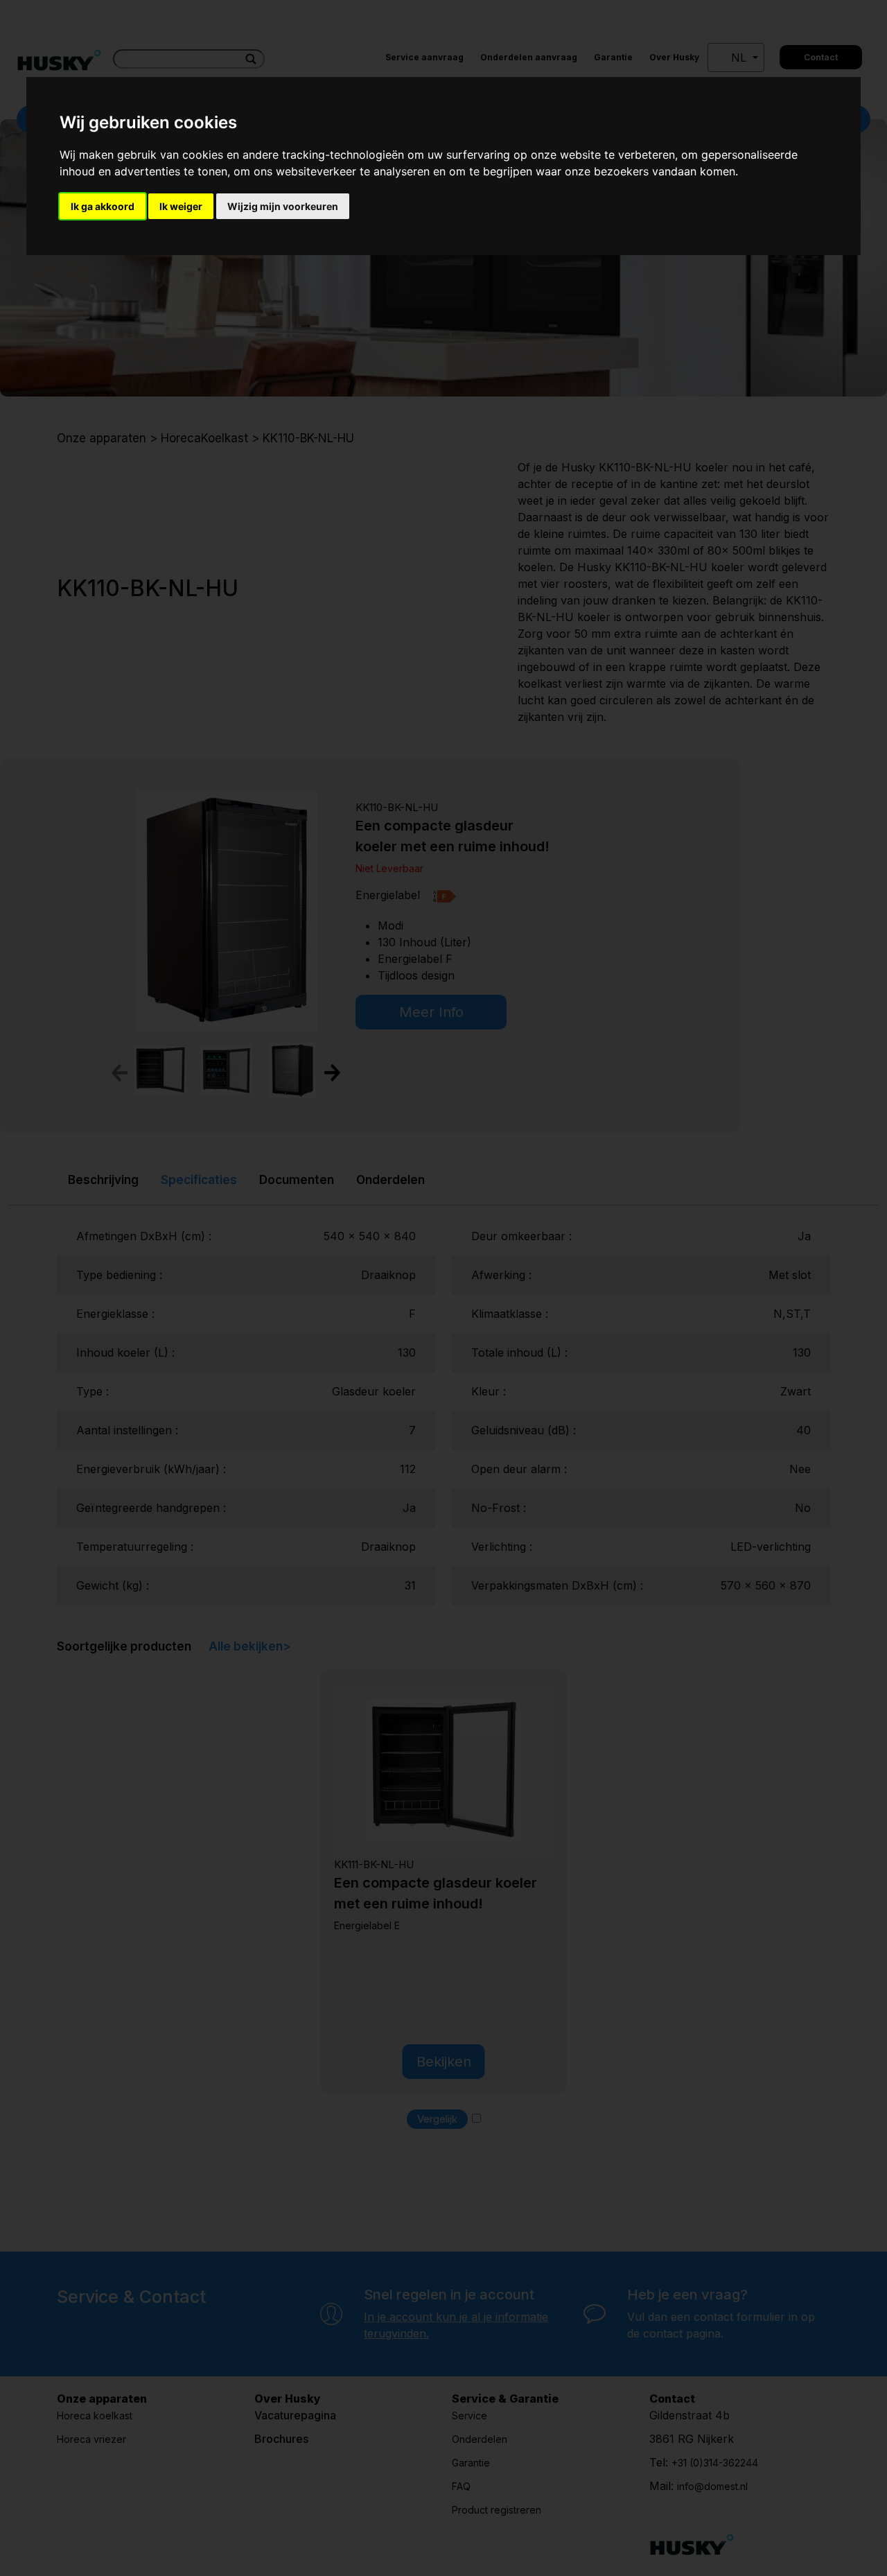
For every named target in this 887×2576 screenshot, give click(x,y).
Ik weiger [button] (181, 206)
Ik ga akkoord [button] (103, 206)
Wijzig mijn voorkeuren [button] (283, 206)
